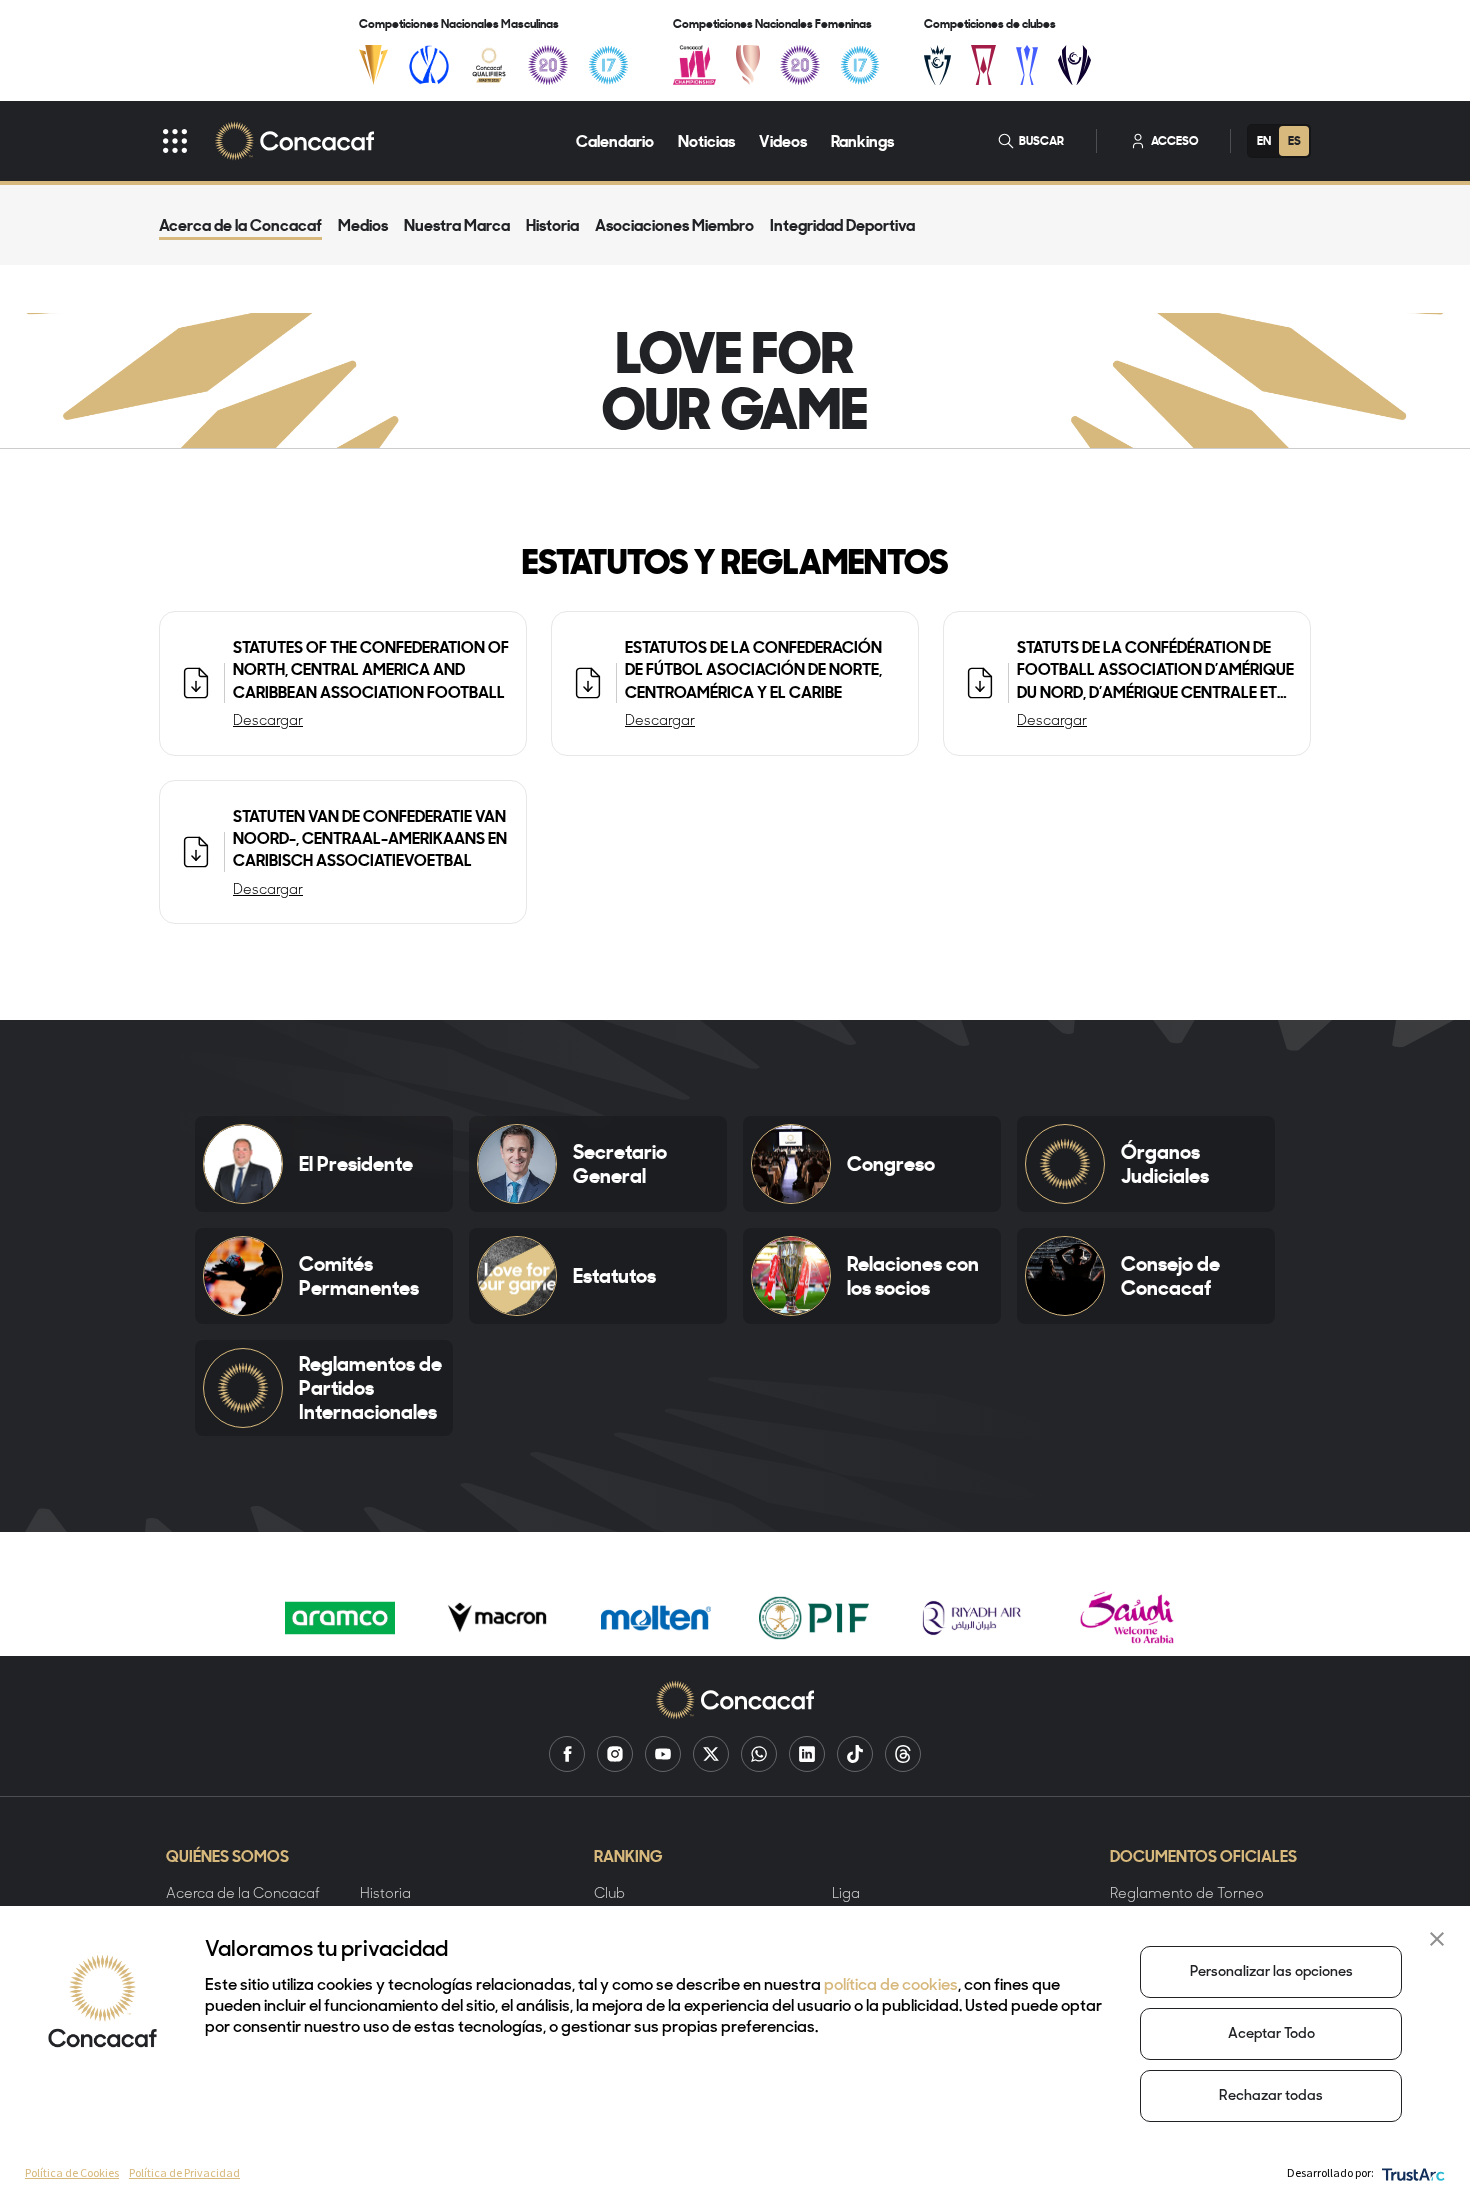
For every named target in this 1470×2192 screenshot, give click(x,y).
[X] (711, 1754)
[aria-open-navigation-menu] (175, 141)
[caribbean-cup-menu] (1027, 65)
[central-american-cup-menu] (983, 65)
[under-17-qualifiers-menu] (608, 65)
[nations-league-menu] (429, 65)
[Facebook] (567, 1754)
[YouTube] (663, 1754)
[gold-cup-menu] (373, 65)
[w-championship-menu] (694, 65)
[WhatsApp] (759, 1754)
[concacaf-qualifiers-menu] (489, 65)
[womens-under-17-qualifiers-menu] (860, 65)
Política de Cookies (72, 2172)
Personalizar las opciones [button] (1271, 1972)
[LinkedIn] (807, 1754)
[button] (1437, 1939)
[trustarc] (1411, 2172)
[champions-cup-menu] (937, 65)
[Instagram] (615, 1754)
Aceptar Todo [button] (1271, 2034)
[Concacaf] (294, 141)
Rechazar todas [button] (1271, 2096)
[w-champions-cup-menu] (1074, 65)
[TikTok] (855, 1754)
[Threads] (903, 1754)
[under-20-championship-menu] (548, 65)
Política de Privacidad (184, 2172)
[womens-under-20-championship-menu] (800, 65)
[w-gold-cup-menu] (748, 65)
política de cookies (891, 1986)
